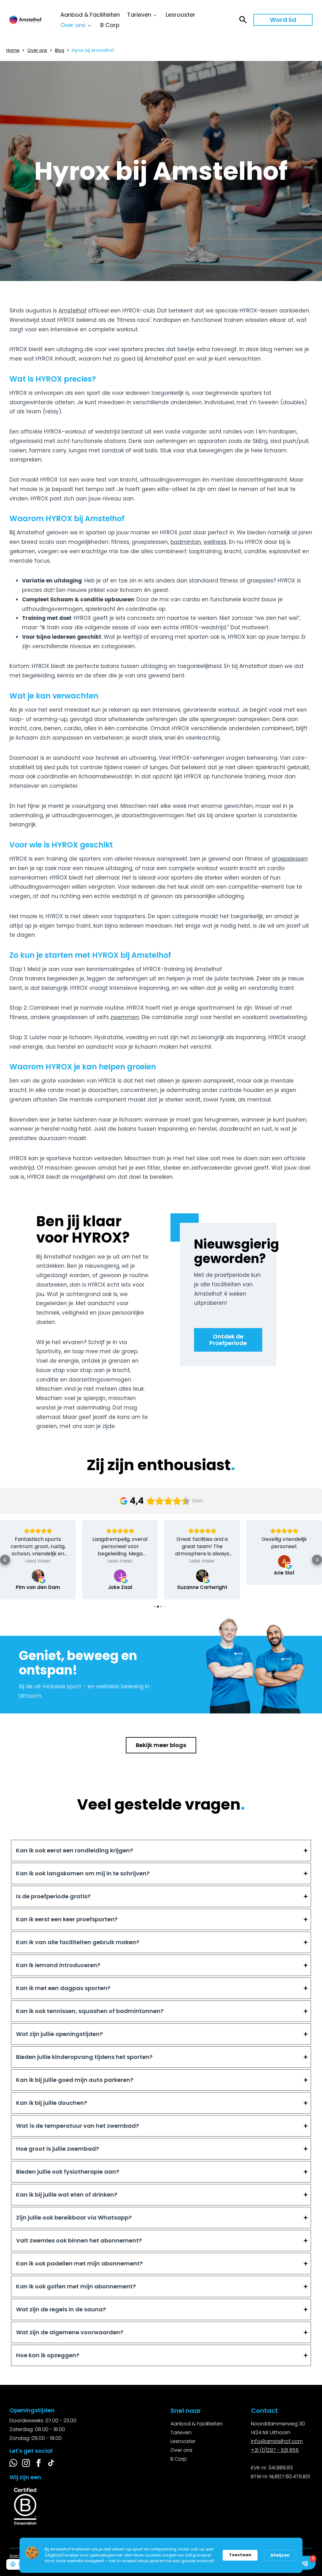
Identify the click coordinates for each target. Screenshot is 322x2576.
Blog (60, 50)
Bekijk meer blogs (161, 1745)
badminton (186, 542)
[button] (5, 1560)
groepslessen (290, 859)
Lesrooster (180, 15)
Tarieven (139, 15)
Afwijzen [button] (280, 2555)
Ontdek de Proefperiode (228, 1340)
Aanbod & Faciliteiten (90, 15)
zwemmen (125, 1017)
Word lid (283, 20)
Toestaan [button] (240, 2555)
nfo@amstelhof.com (277, 2441)
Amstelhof (72, 311)
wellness (215, 542)
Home (13, 50)
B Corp (110, 25)
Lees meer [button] (38, 1561)
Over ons (73, 25)
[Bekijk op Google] (38, 1576)
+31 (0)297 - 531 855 (275, 2450)
